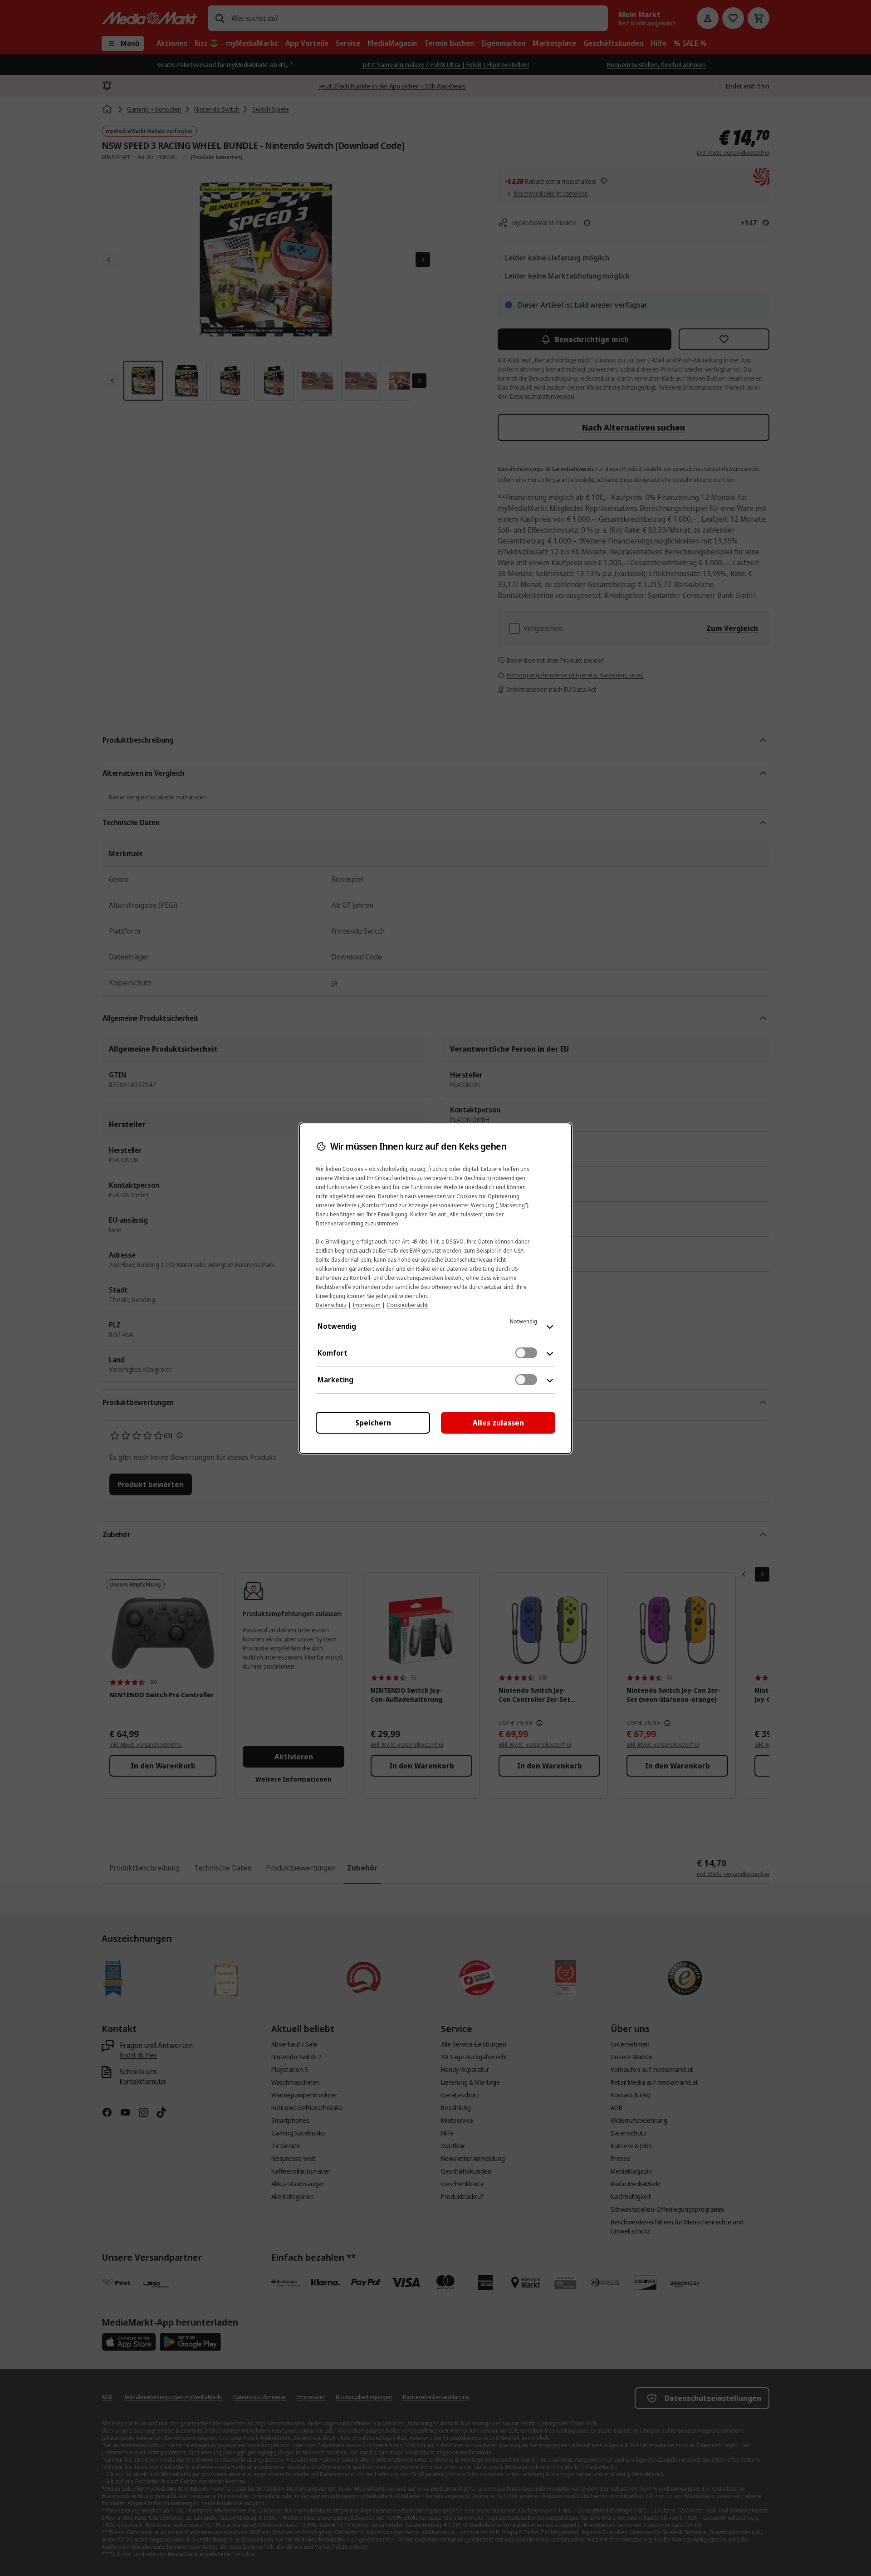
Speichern (373, 1423)
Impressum (367, 1305)
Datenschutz (331, 1305)
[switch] (526, 1353)
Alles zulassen (498, 1423)
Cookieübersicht (407, 1305)
